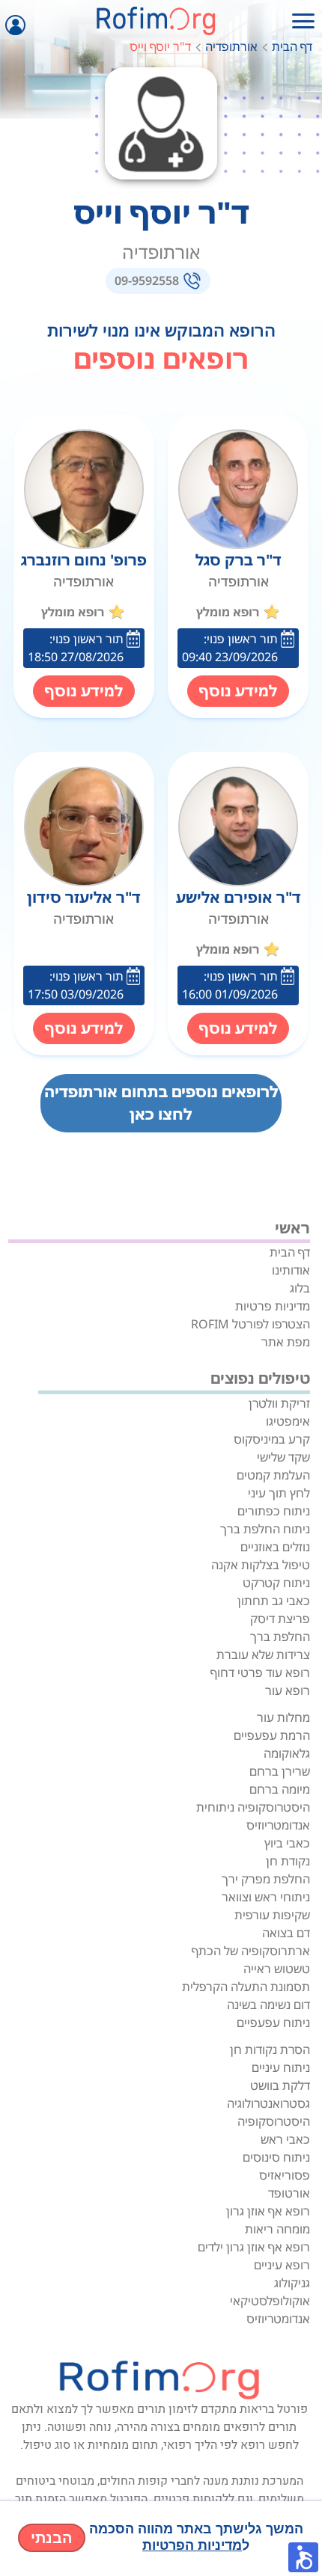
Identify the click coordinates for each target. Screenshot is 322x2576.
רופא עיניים (282, 2265)
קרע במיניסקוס (272, 1439)
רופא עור (288, 1690)
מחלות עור (283, 1717)
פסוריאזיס (285, 2175)
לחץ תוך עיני (279, 1493)
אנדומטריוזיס (278, 1825)
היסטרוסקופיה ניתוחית (253, 1807)
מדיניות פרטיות (273, 1306)
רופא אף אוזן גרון (268, 2211)
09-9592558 (147, 280)
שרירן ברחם (280, 1771)
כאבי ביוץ (287, 1843)
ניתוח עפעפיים (273, 2023)
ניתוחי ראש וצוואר (266, 1897)
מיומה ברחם (280, 1789)
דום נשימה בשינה (268, 2005)
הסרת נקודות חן (270, 2049)
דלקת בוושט (280, 2085)
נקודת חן (288, 1861)
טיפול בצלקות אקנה (261, 1565)
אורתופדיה (231, 46)
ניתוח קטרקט (276, 1583)
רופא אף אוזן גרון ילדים (254, 2247)
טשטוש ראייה (277, 1969)
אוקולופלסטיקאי (270, 2301)
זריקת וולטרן (279, 1403)
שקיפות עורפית (272, 1915)
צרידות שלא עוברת (263, 1655)
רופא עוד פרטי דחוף (260, 1672)
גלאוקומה (287, 1753)
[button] (303, 2557)
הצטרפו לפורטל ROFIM (250, 1324)
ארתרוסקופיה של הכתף (251, 1951)
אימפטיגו (288, 1421)
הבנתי (52, 2538)
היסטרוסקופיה (274, 2121)
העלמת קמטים (273, 1475)
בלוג (300, 1288)
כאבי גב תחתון (274, 1601)
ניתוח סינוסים (276, 2157)
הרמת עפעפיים (272, 1735)
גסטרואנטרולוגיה (268, 2103)
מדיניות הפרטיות (192, 2545)
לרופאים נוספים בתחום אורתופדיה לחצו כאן (161, 1103)
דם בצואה (286, 1933)
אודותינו (291, 1270)
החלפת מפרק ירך (266, 1879)
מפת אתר (286, 1342)
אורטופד (289, 2193)
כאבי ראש (285, 2139)
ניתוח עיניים (281, 2067)
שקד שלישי (283, 1457)
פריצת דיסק (280, 1619)
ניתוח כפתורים (274, 1511)
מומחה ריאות (277, 2229)
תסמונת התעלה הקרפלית (246, 1987)
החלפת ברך (280, 1637)
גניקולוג (292, 2283)
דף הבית (292, 46)
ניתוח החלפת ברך (265, 1529)
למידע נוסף (238, 691)
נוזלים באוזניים (275, 1547)
